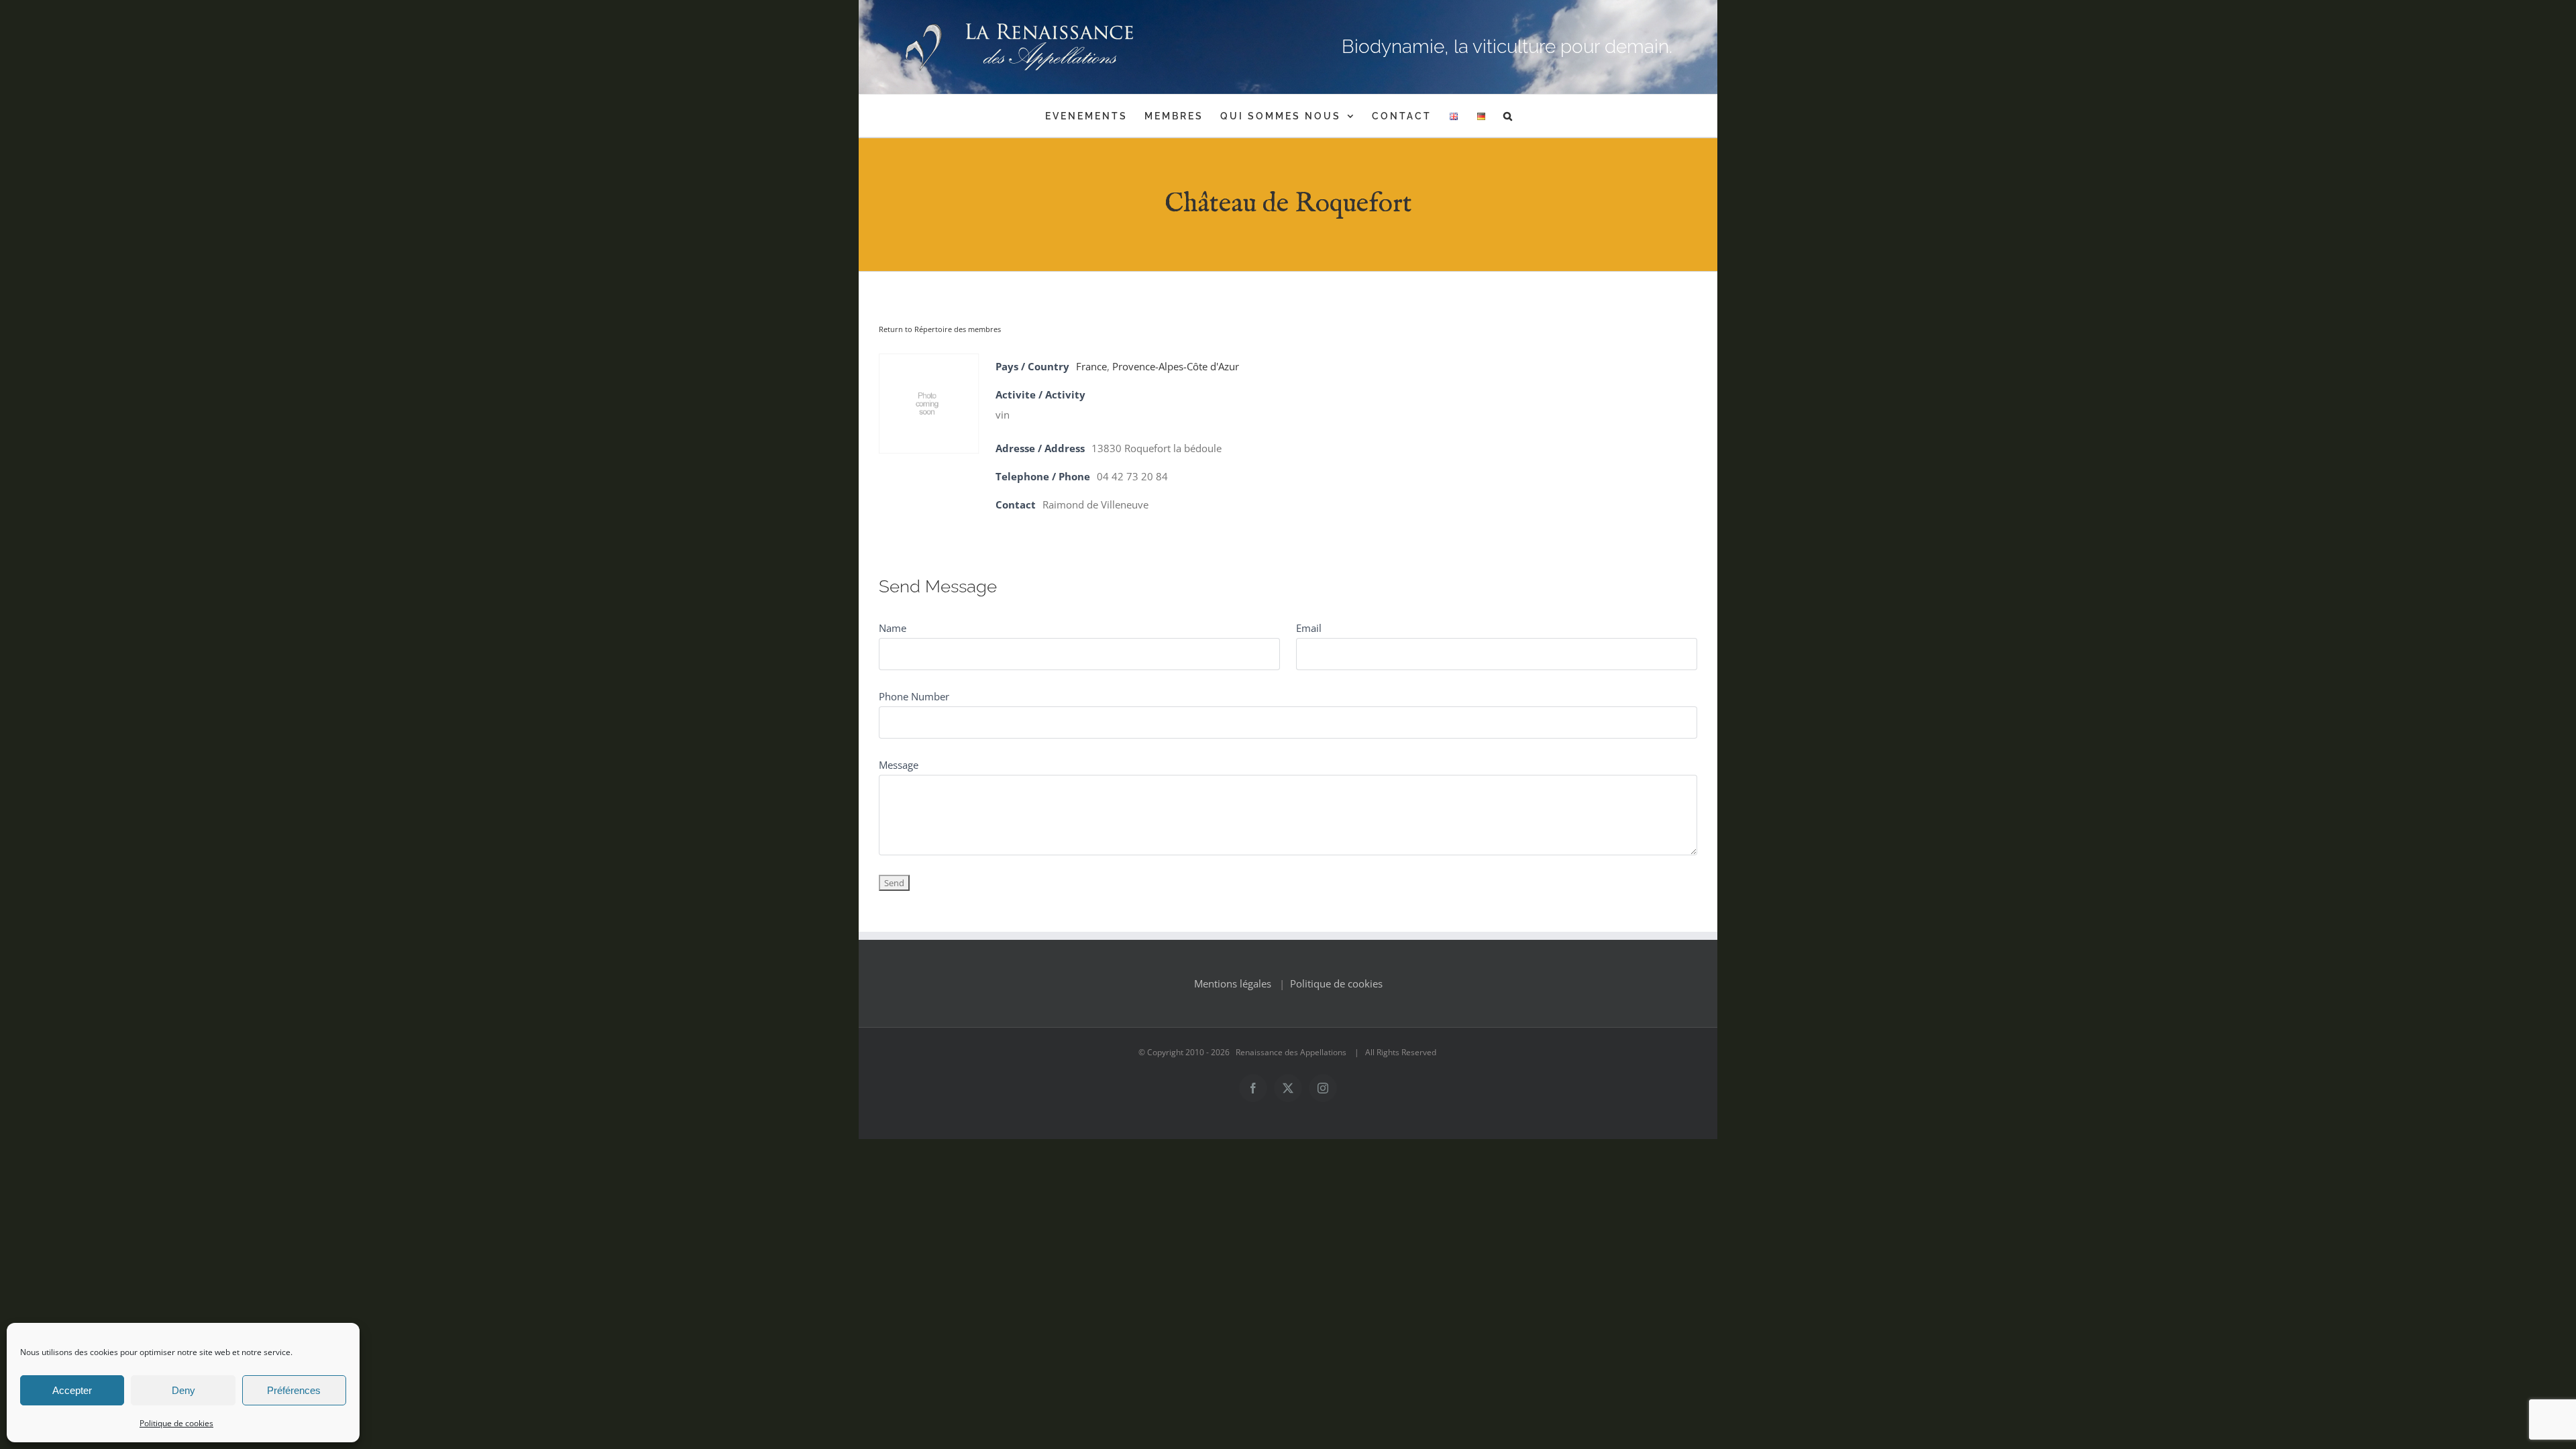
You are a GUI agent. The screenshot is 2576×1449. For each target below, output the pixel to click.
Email (1309, 628)
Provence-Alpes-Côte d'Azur (1176, 366)
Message (899, 765)
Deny (183, 1390)
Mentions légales (1233, 983)
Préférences (294, 1390)
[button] (1509, 116)
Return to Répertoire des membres (940, 329)
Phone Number (914, 696)
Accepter (72, 1390)
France (1091, 366)
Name (893, 628)
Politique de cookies (176, 1423)
